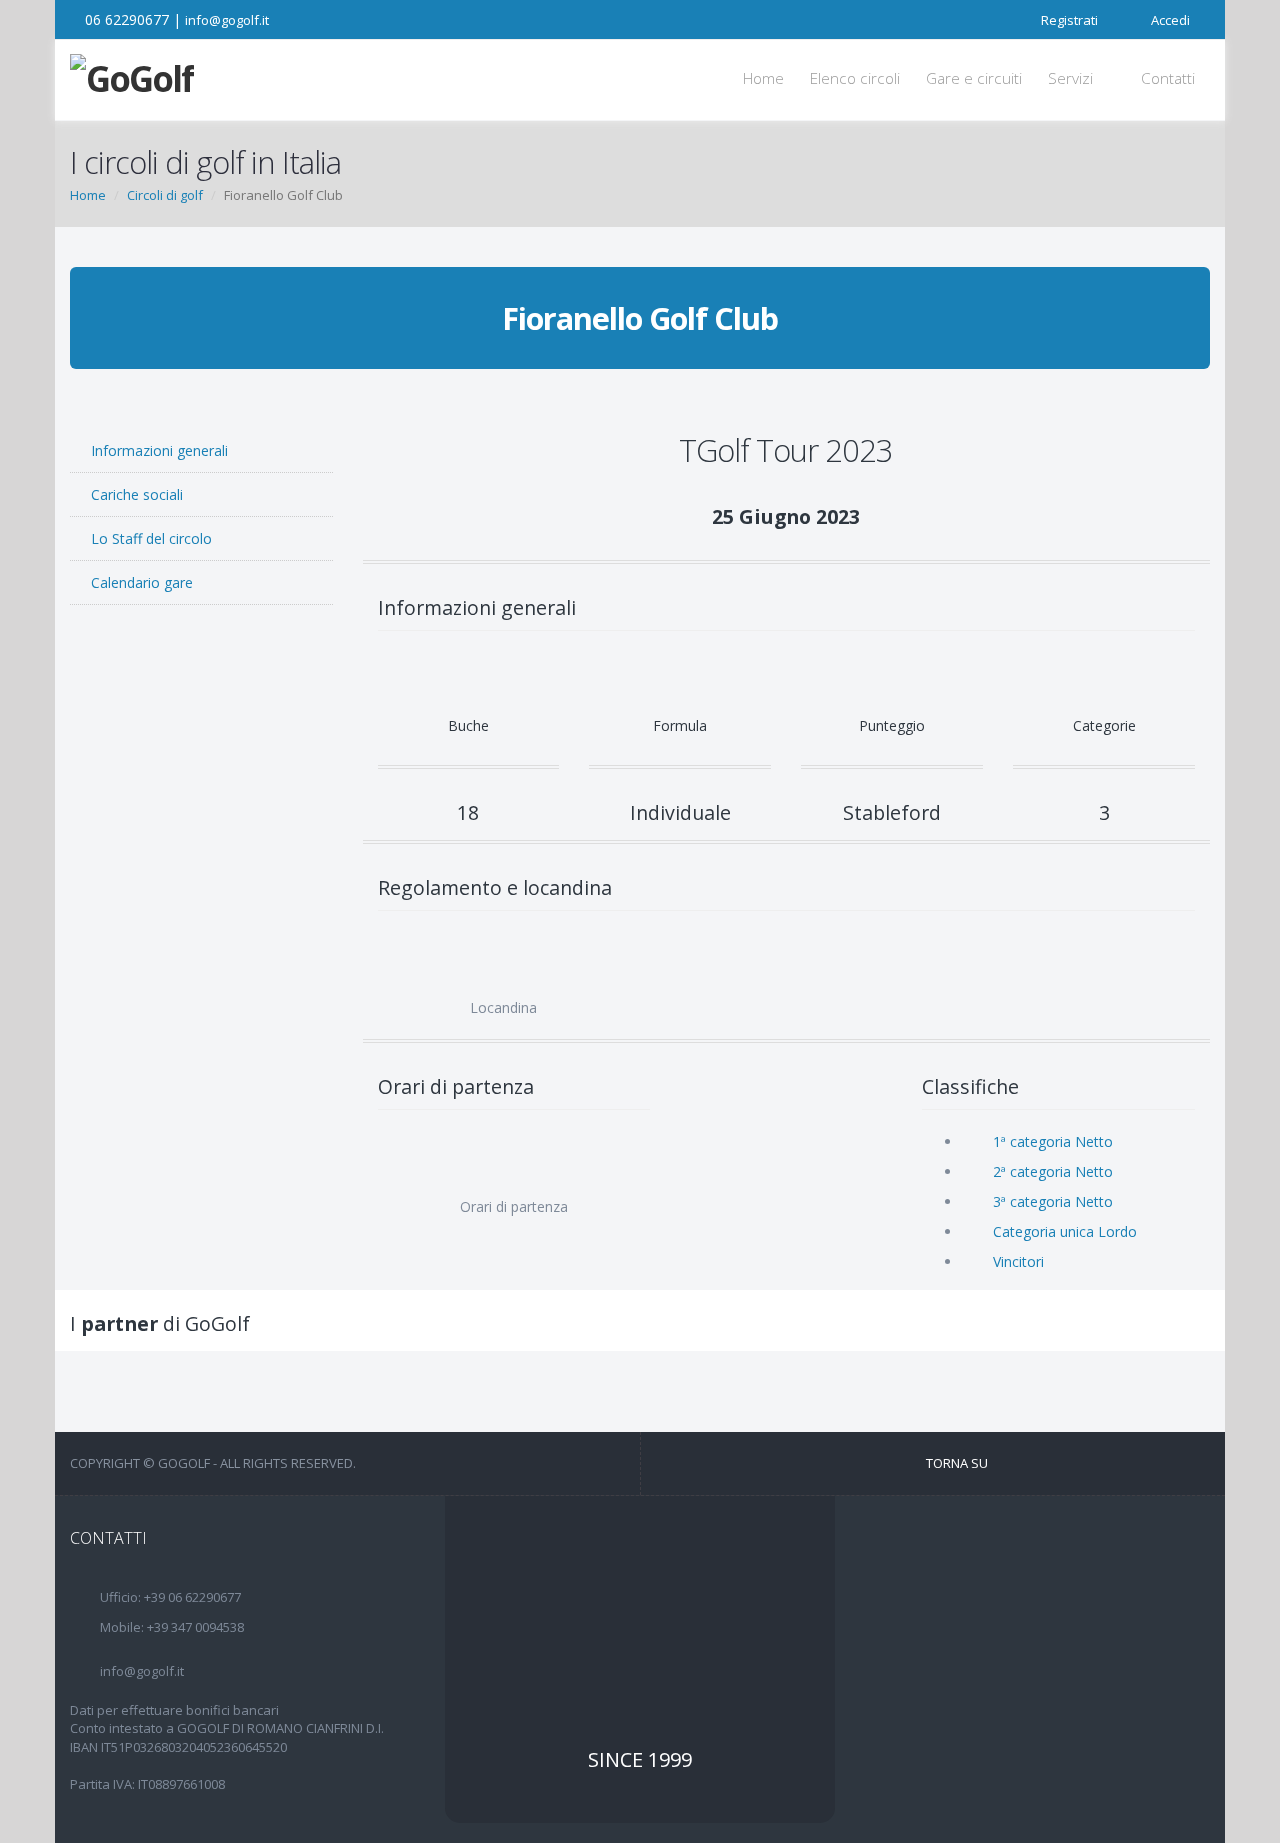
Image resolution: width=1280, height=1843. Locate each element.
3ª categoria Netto (1053, 1201)
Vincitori (1020, 1261)
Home (763, 78)
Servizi (1072, 78)
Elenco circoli (855, 78)
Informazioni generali (157, 450)
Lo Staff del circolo (149, 538)
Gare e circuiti (974, 78)
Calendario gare (140, 582)
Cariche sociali (135, 494)
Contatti (1168, 78)
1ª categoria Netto (1053, 1141)
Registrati (1068, 20)
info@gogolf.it (227, 20)
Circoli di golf (165, 195)
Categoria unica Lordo (1065, 1231)
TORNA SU (958, 1463)
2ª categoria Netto (1053, 1171)
